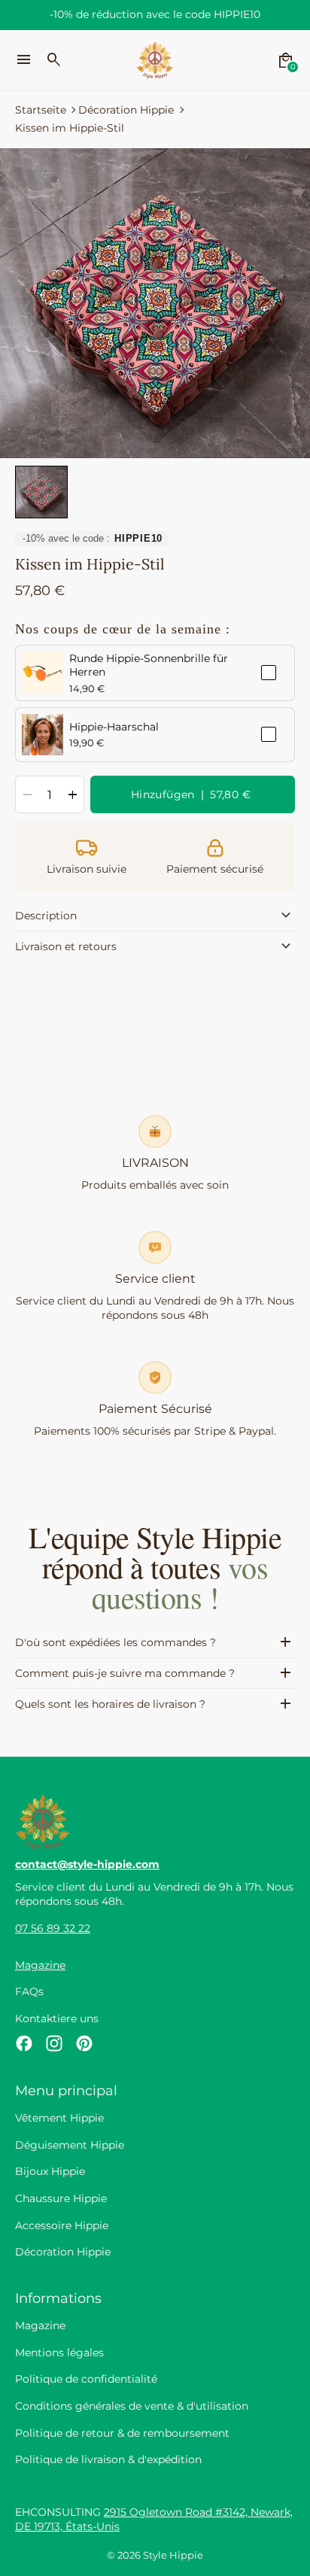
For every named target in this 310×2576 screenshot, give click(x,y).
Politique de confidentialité (86, 2379)
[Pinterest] (84, 2043)
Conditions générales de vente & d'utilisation (132, 2406)
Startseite (41, 110)
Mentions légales (59, 2353)
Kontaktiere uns (57, 2019)
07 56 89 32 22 (53, 1928)
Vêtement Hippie (59, 2118)
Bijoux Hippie (50, 2171)
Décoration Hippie (126, 110)
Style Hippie (173, 2555)
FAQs (29, 1991)
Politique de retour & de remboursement (122, 2433)
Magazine (40, 1965)
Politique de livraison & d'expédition (108, 2459)
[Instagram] (54, 2043)
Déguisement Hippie (70, 2145)
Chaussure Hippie (61, 2198)
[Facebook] (24, 2043)
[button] (41, 492)
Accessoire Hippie (62, 2225)
